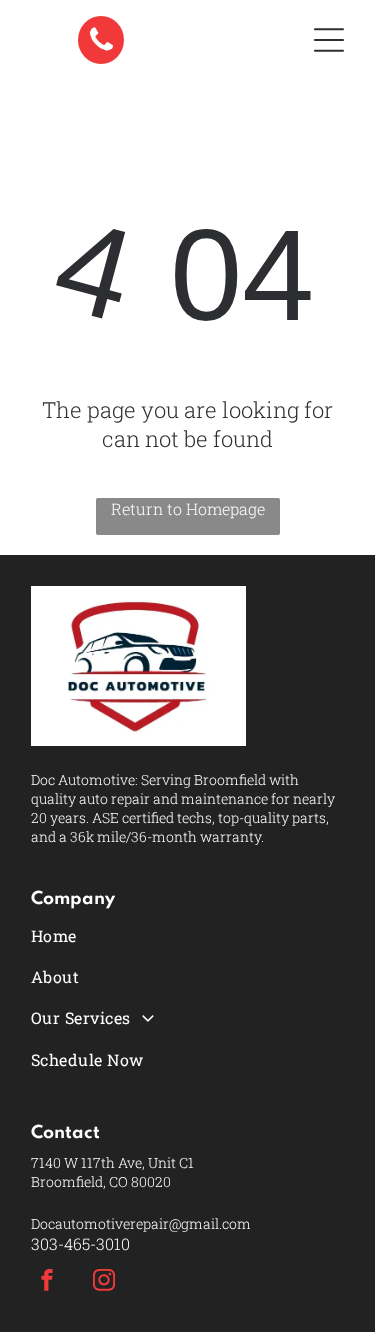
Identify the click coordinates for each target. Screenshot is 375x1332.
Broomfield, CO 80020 (101, 1181)
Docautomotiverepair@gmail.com (141, 1223)
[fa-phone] (101, 57)
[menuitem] (187, 934)
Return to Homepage (188, 508)
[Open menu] (329, 40)
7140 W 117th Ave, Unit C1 (112, 1162)
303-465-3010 (80, 1243)
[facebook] (47, 1282)
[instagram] (104, 1282)
